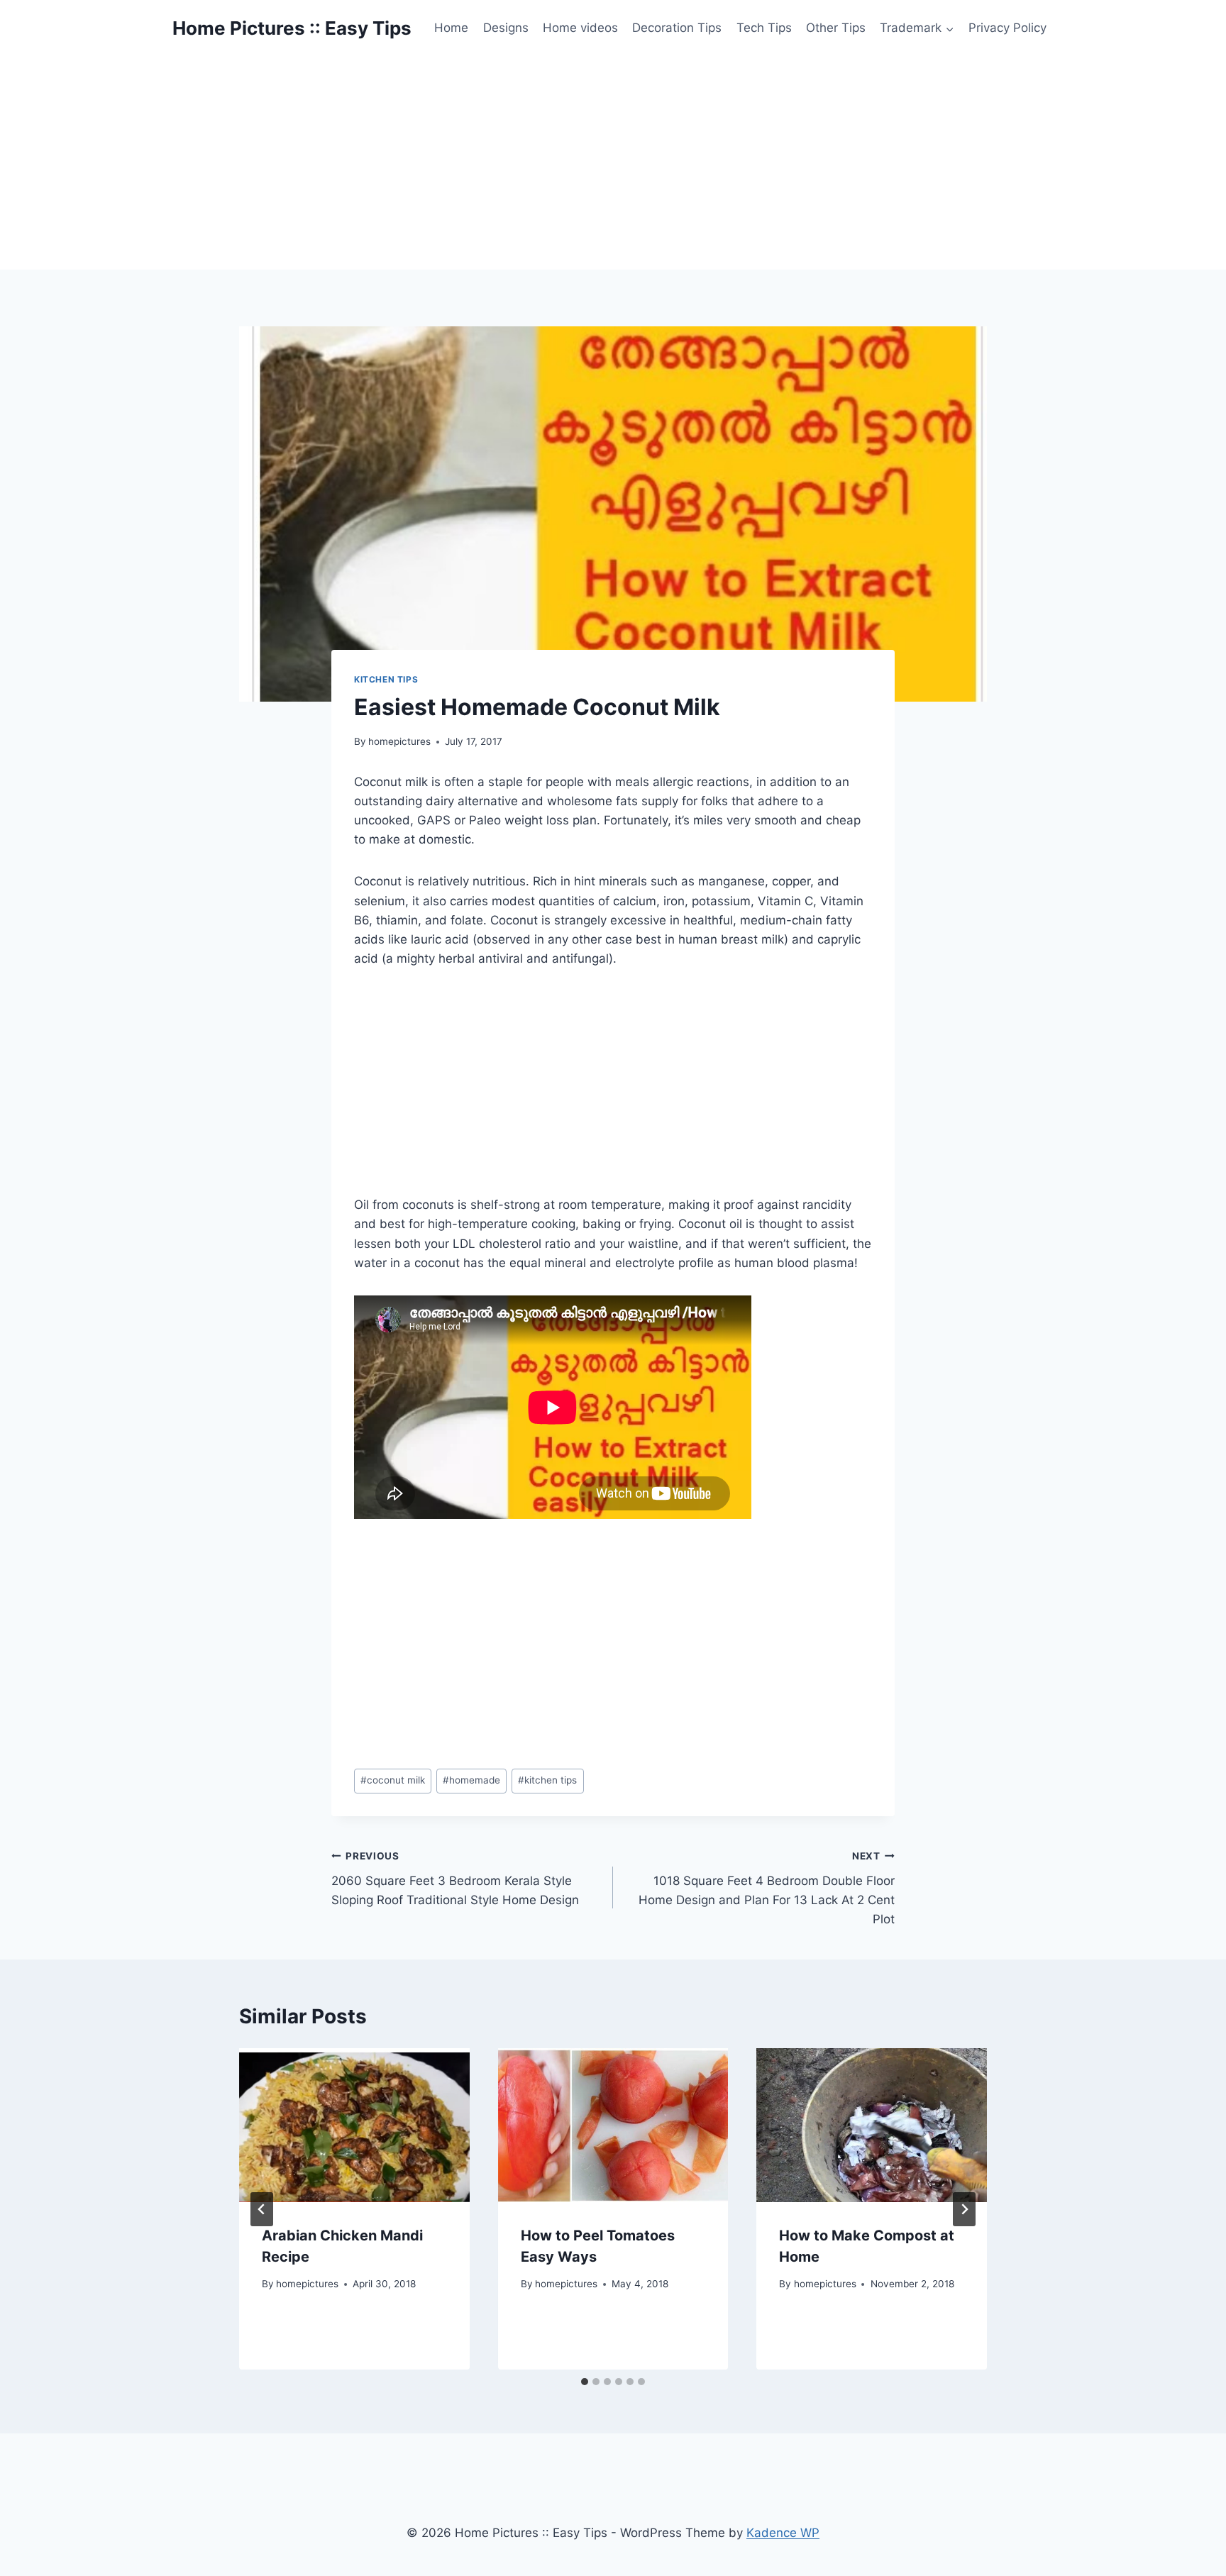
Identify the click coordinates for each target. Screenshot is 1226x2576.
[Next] (964, 2209)
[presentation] (354, 2125)
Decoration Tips (677, 28)
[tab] (585, 2382)
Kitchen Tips (386, 679)
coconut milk (393, 1780)
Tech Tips (764, 28)
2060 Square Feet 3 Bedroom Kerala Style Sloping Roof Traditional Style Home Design (455, 1879)
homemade (471, 1780)
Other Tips (836, 28)
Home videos (580, 28)
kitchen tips (547, 1780)
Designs (506, 28)
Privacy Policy (1007, 28)
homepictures (399, 741)
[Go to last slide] (262, 2209)
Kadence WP (783, 2533)
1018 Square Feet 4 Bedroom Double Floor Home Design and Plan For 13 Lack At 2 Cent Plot (767, 1888)
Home (451, 28)
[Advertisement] (613, 163)
